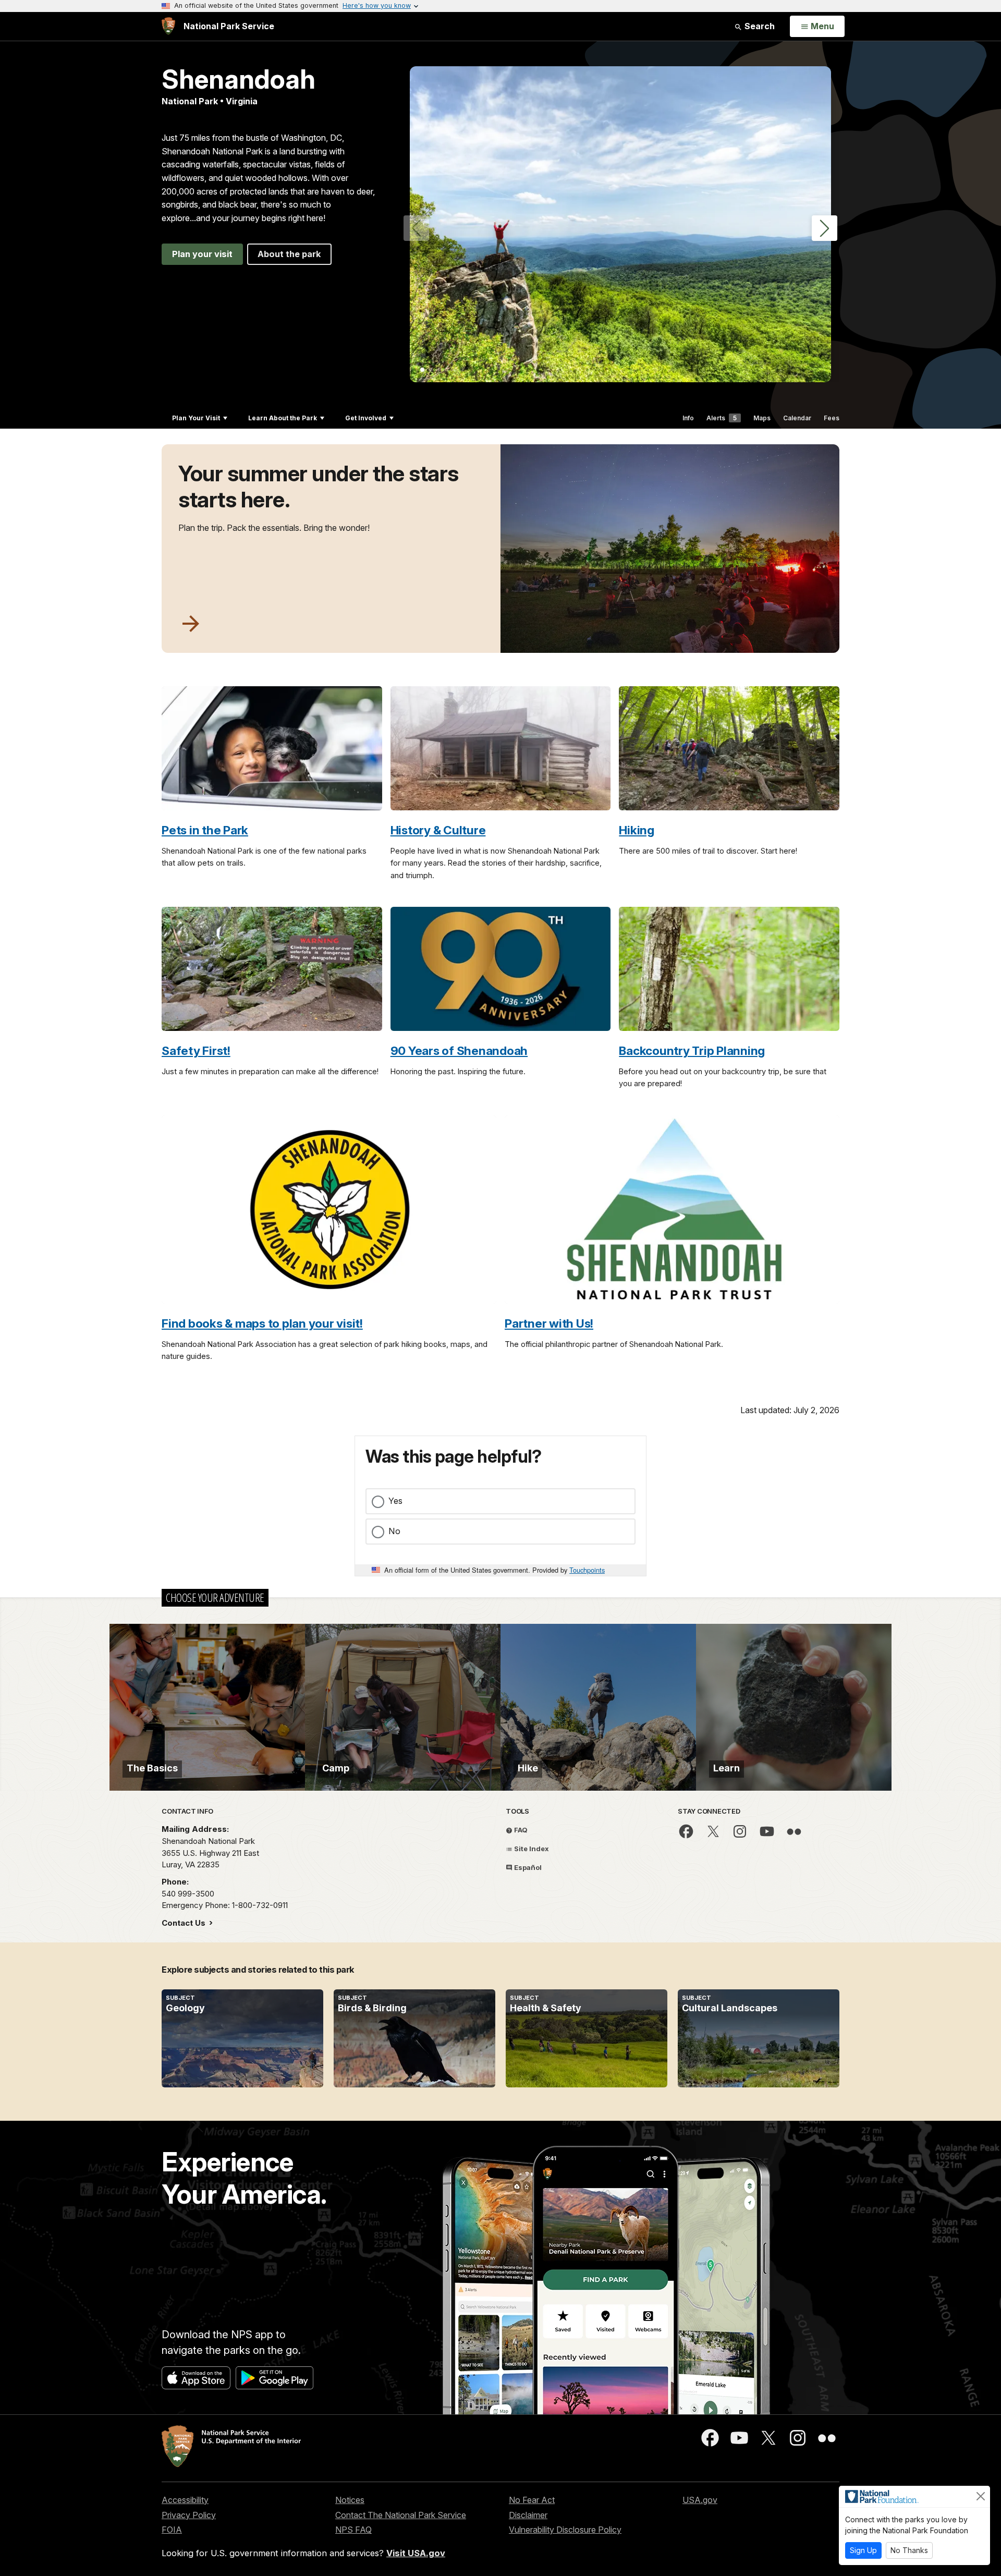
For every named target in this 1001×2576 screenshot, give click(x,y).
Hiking (637, 830)
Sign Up (863, 2550)
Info (688, 418)
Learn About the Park (283, 418)
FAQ (520, 1830)
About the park (289, 254)
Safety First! (196, 1050)
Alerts (722, 418)
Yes (395, 1501)
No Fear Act (532, 2500)
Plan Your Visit (196, 418)
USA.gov (700, 2500)
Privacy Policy (189, 2515)
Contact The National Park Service (401, 2515)
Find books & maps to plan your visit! (262, 1323)
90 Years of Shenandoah (459, 1050)
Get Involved (366, 418)
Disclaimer (528, 2515)
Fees (832, 418)
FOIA (172, 2530)
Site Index (531, 1849)
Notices (350, 2500)
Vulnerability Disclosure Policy (565, 2530)
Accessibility (185, 2500)
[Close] (981, 2496)
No (394, 1531)
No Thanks (909, 2550)
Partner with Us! (549, 1323)
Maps (762, 418)
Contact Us (185, 1923)
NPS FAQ (353, 2530)
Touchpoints (587, 1570)
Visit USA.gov (416, 2553)
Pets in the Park (205, 830)
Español (527, 1867)
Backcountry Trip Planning (692, 1050)
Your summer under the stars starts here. (319, 487)
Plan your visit (202, 254)
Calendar (797, 418)
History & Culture (438, 830)
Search (759, 26)
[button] (825, 228)
